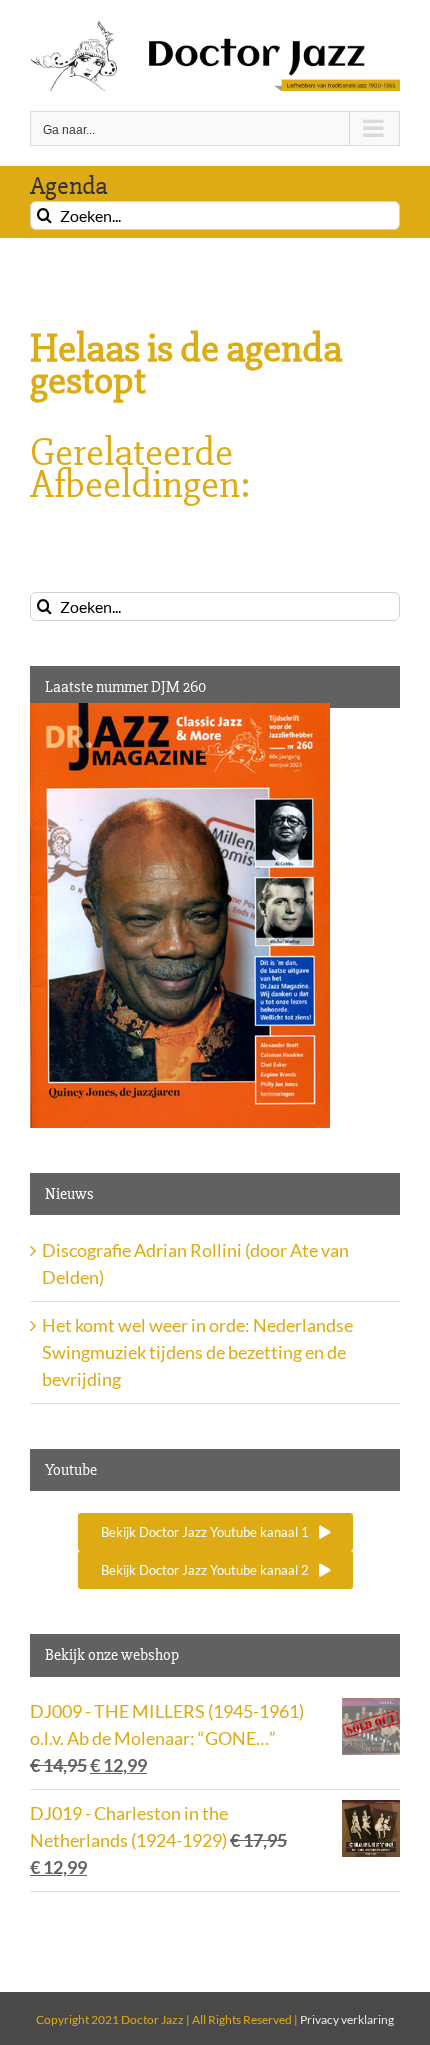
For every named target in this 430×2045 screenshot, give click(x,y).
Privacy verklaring (347, 2019)
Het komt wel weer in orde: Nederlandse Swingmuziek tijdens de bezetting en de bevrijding (197, 1352)
